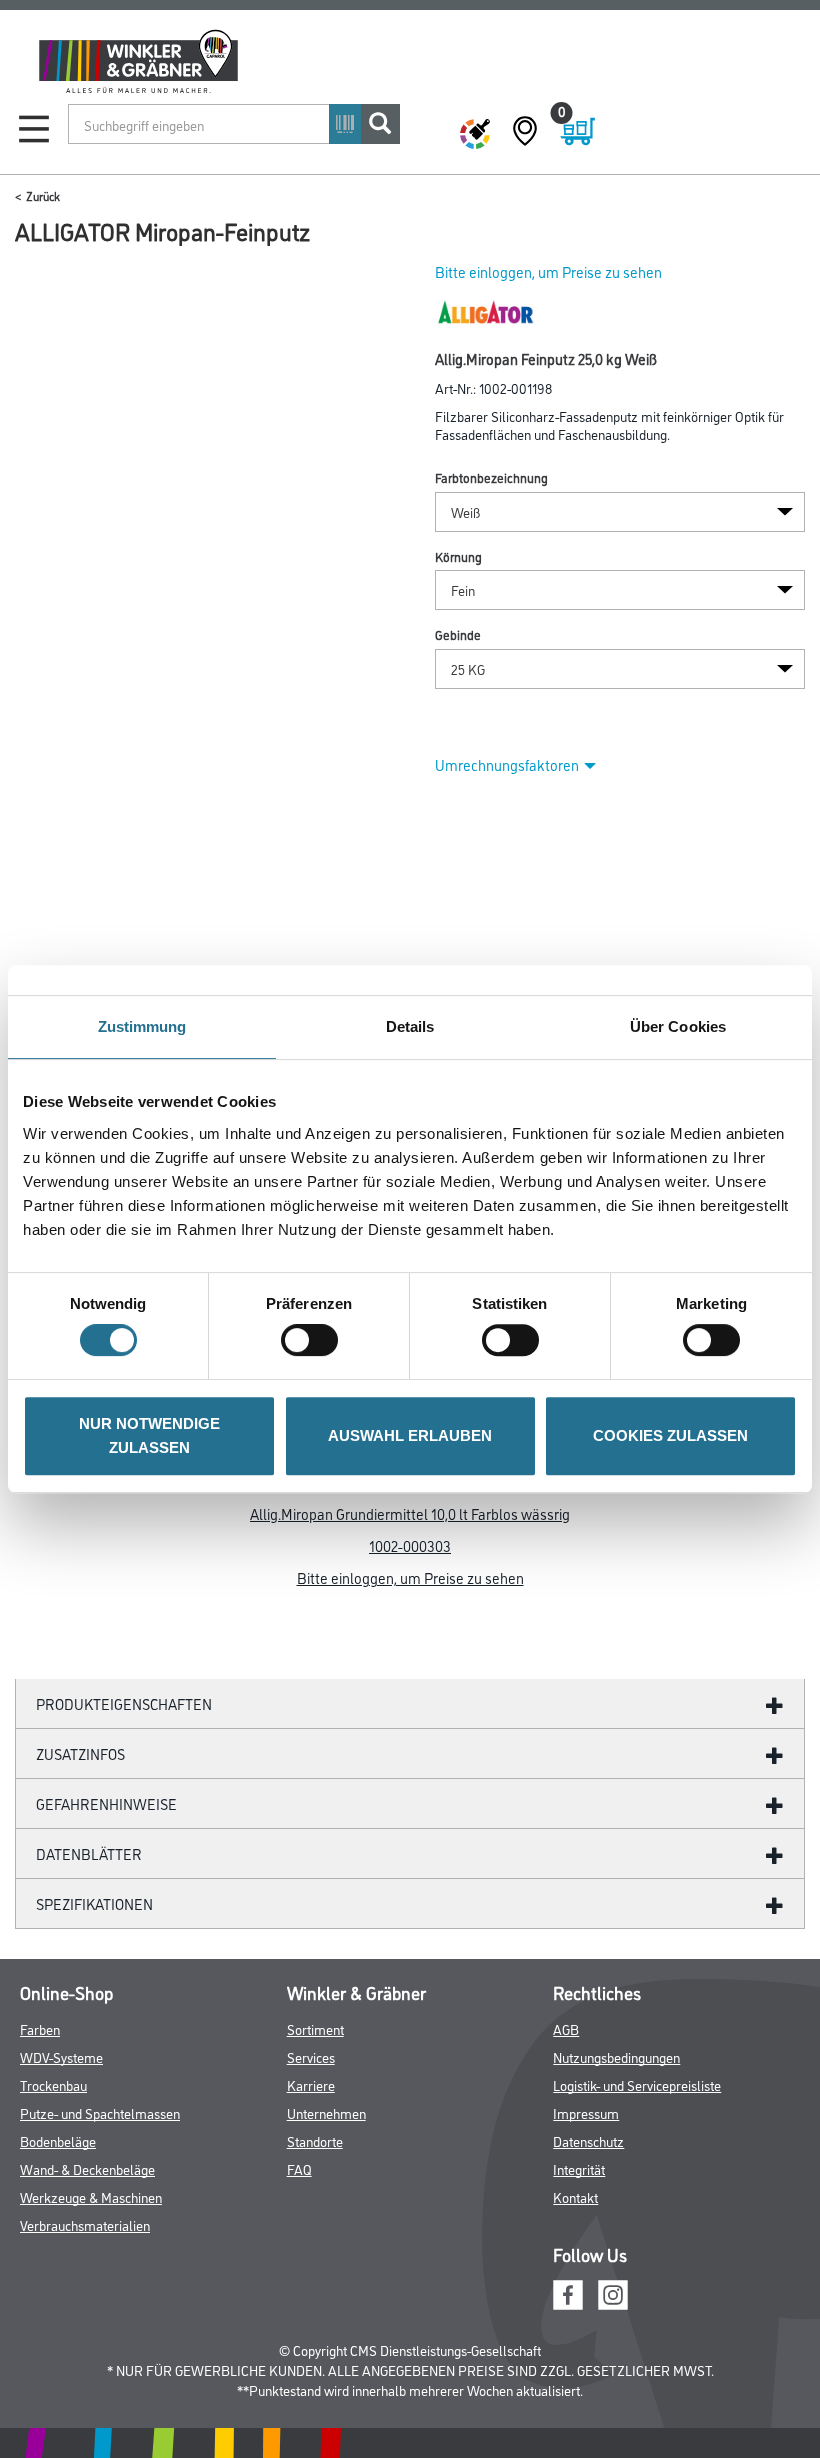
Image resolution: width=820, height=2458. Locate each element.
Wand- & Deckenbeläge (87, 2168)
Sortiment (315, 2028)
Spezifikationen (94, 1903)
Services (311, 2056)
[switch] (314, 1340)
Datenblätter (89, 1853)
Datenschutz (588, 2140)
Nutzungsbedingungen (616, 2056)
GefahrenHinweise (106, 1803)
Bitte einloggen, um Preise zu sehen (548, 271)
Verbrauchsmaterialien (85, 2224)
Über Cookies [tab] (678, 1026)
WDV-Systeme (61, 2056)
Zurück (43, 195)
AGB (566, 2028)
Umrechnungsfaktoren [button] (507, 764)
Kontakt (575, 2196)
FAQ (299, 2168)
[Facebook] (568, 2292)
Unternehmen (326, 2112)
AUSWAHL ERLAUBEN (410, 1435)
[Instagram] (613, 2292)
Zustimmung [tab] (142, 1026)
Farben (40, 2028)
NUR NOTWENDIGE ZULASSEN (149, 1435)
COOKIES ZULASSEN (670, 1435)
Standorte (315, 2140)
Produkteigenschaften (124, 1703)
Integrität (579, 2168)
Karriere (311, 2084)
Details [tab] (410, 1026)
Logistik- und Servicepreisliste (637, 2084)
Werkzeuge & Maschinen (91, 2196)
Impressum (586, 2112)
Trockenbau (53, 2084)
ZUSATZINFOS (80, 1753)
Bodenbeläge (58, 2140)
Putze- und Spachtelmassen (100, 2112)
